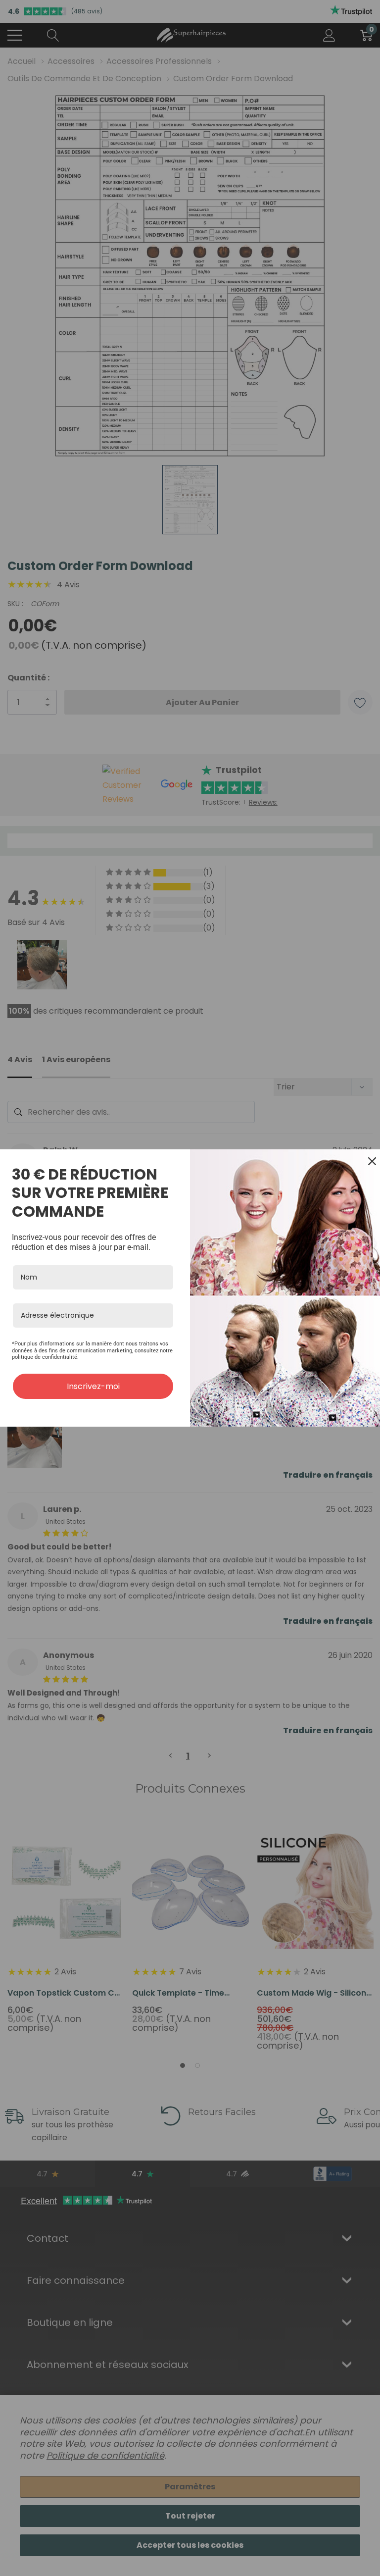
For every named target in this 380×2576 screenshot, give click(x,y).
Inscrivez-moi (93, 1386)
